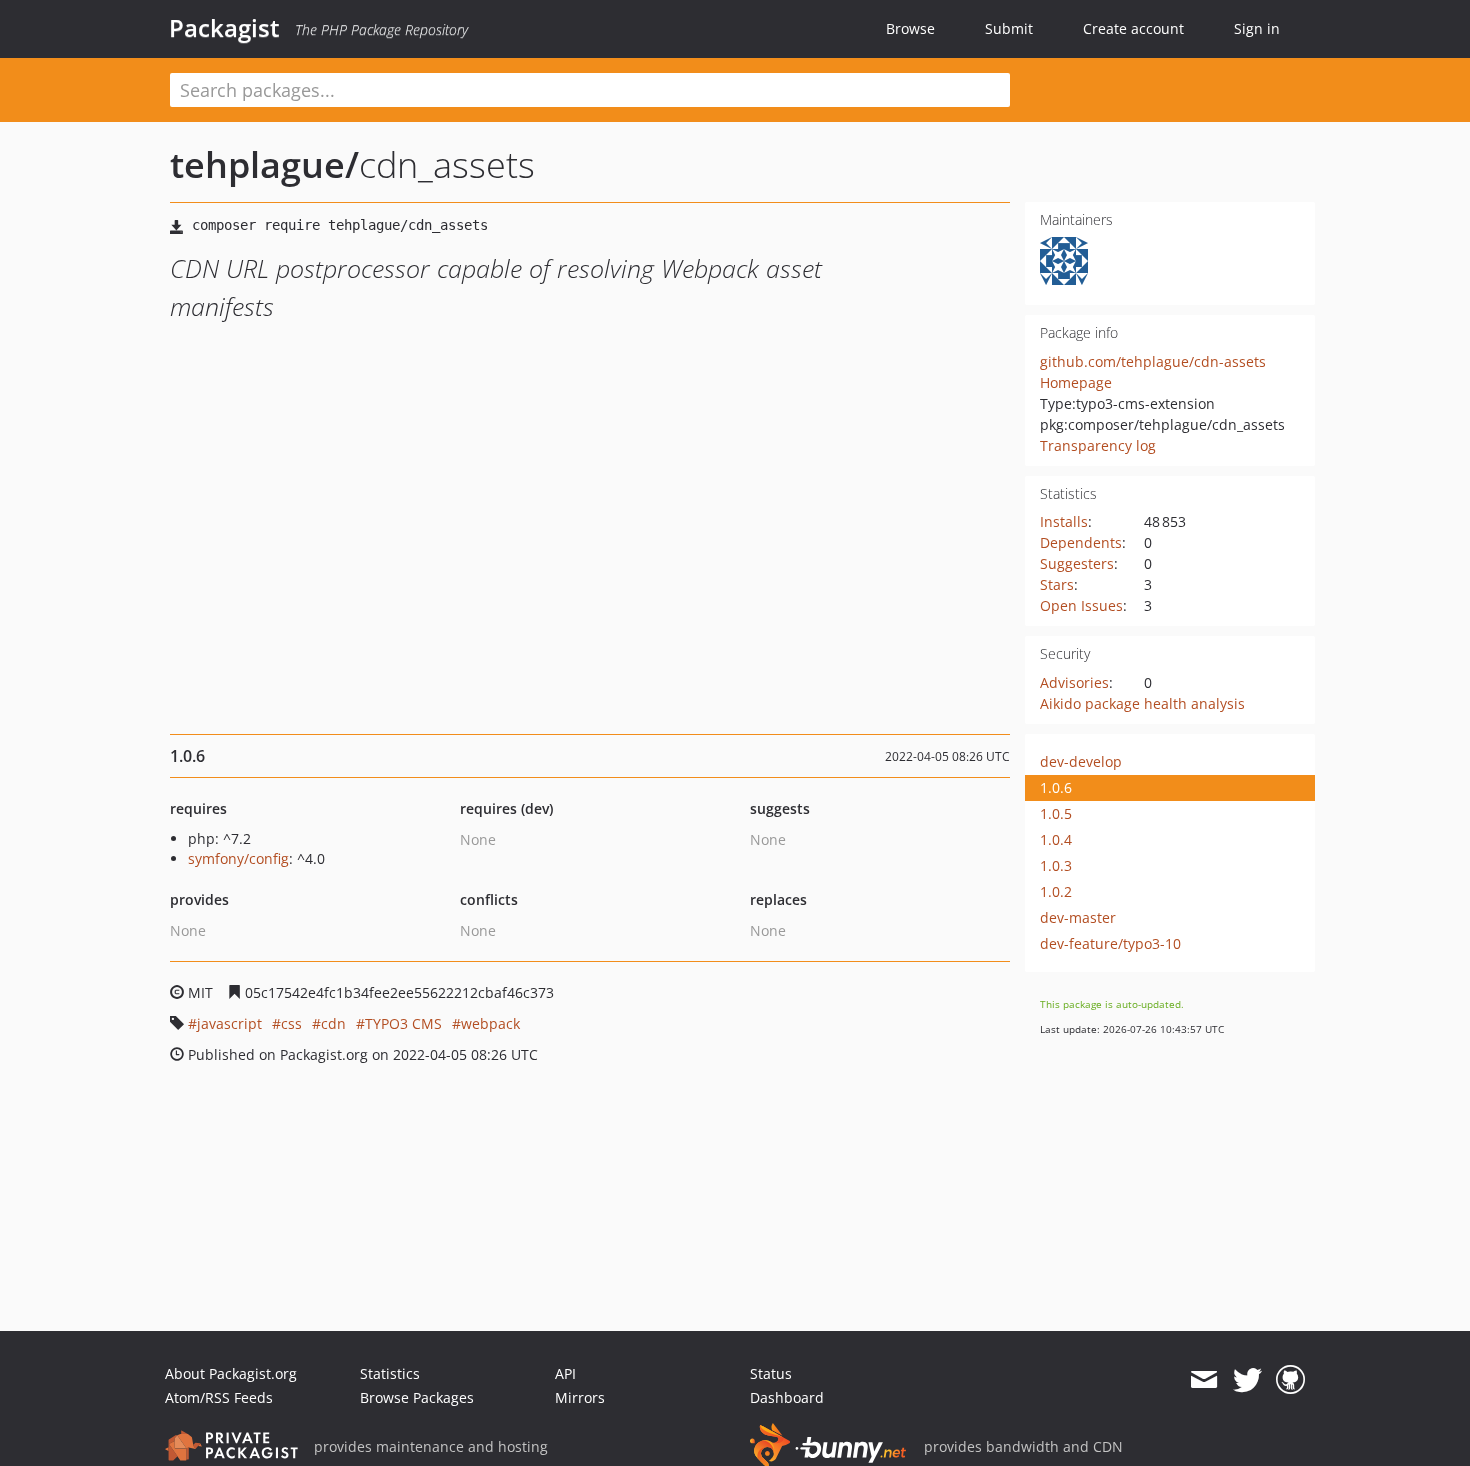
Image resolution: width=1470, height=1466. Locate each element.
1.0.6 (1056, 787)
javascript (229, 1023)
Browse (910, 28)
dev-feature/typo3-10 (1110, 943)
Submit (1009, 28)
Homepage (1076, 382)
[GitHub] (1290, 1380)
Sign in (1257, 28)
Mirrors (580, 1397)
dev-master (1078, 917)
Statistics (390, 1373)
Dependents (1081, 542)
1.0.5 (1056, 813)
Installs (1064, 521)
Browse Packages (417, 1397)
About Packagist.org (231, 1373)
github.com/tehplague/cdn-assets (1153, 361)
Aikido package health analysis (1142, 703)
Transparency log (1098, 445)
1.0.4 (1056, 839)
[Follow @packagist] (1247, 1380)
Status (771, 1373)
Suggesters (1077, 563)
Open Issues (1081, 605)
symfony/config (238, 858)
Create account (1133, 28)
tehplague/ (264, 164)
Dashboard (787, 1397)
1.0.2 (1056, 891)
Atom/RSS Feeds (219, 1397)
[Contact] (1203, 1380)
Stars (1057, 584)
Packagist (224, 28)
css (291, 1023)
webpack (490, 1023)
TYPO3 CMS (403, 1023)
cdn (333, 1023)
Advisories (1074, 682)
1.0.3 (1056, 865)
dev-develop (1081, 761)
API (565, 1373)
